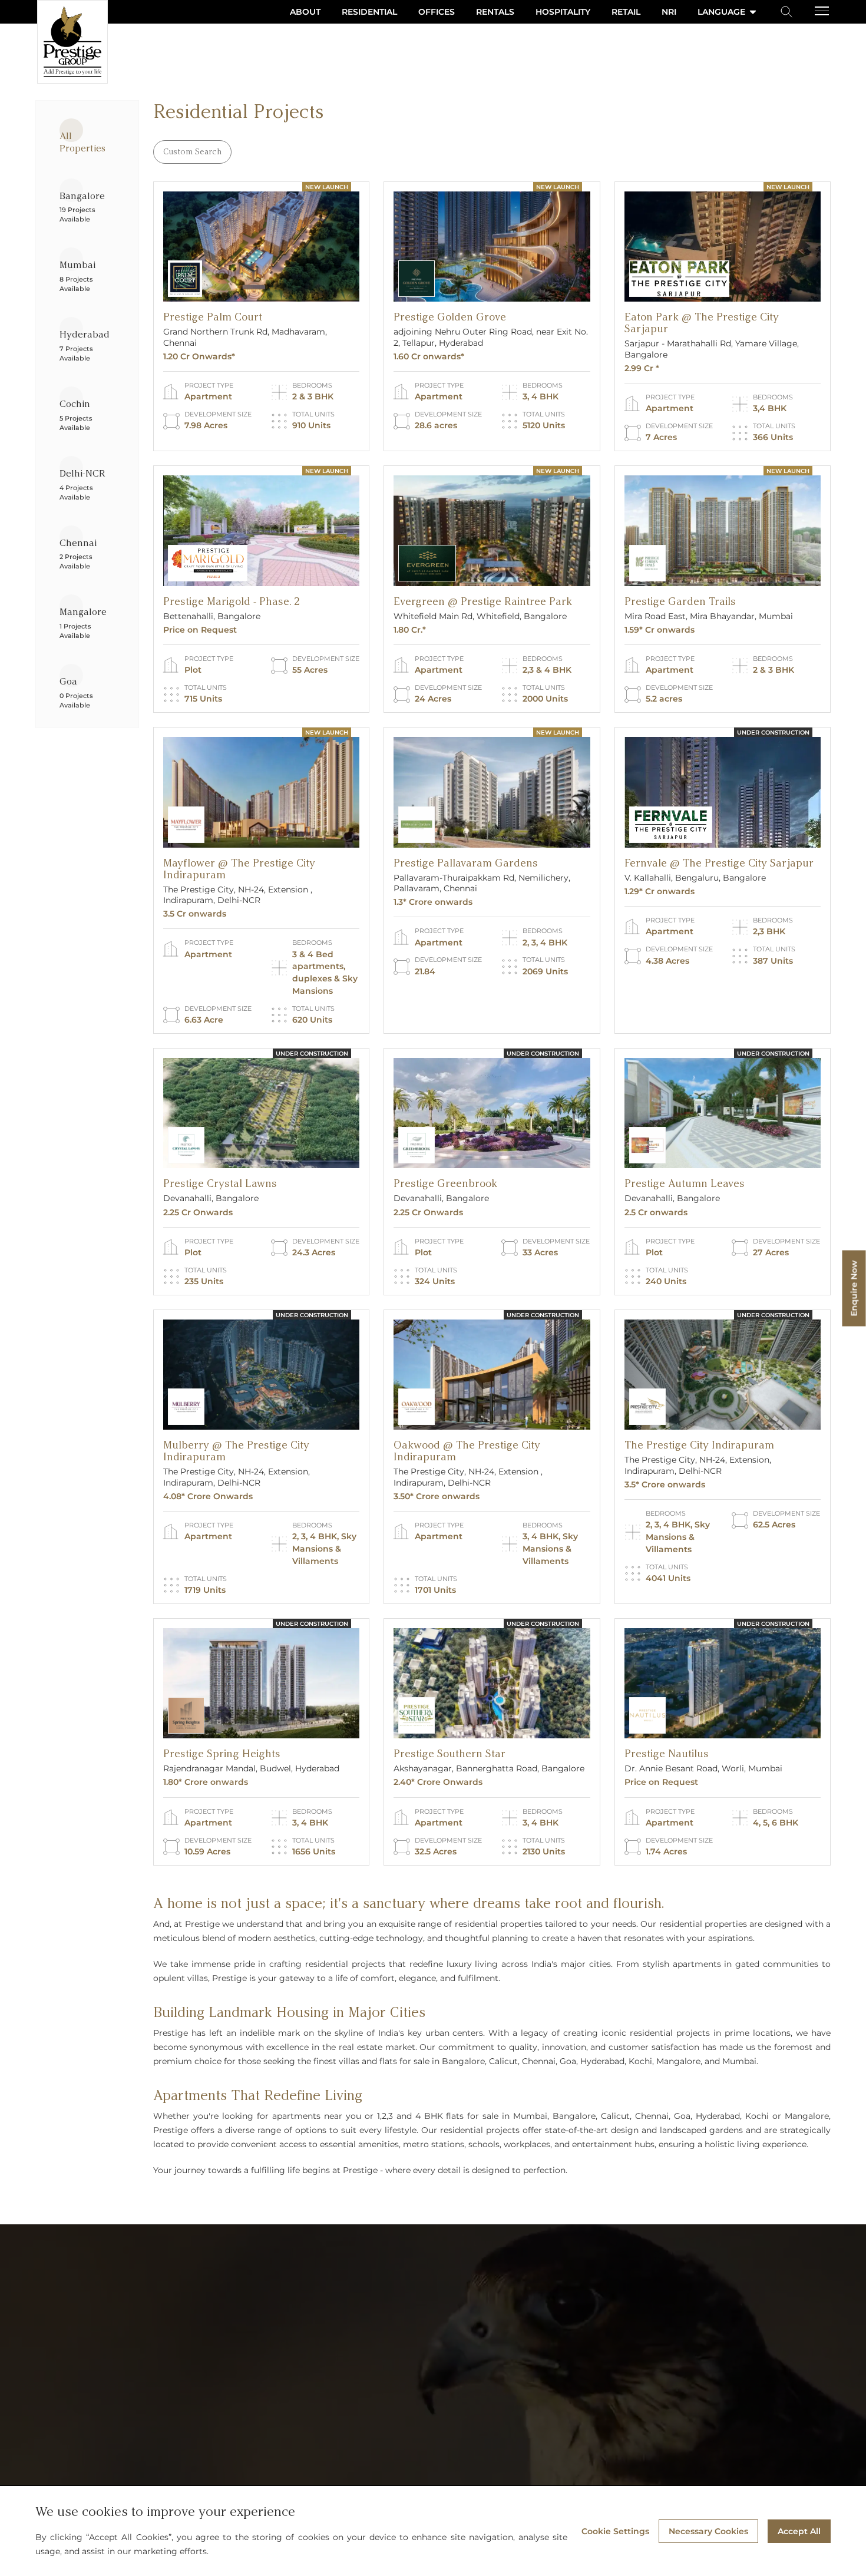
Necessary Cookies (708, 2531)
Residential (369, 12)
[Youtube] (138, 2438)
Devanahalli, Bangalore (211, 1198)
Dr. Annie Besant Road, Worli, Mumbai (703, 1768)
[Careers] (277, 2456)
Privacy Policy (415, 2407)
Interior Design (418, 2355)
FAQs (248, 2420)
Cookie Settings (615, 2531)
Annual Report (568, 2355)
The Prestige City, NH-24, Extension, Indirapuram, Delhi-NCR (237, 1477)
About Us (255, 2284)
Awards (252, 2438)
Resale (251, 2335)
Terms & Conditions (426, 2424)
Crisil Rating (412, 2303)
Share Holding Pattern (583, 2319)
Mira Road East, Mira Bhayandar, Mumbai (709, 616)
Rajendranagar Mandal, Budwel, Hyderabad (251, 1768)
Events (251, 2369)
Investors (557, 2284)
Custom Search (192, 152)
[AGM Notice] (596, 2337)
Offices (437, 12)
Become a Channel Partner (290, 2474)
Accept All (799, 2531)
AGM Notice (562, 2336)
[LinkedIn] (115, 2438)
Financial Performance (584, 2301)
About (305, 12)
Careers (252, 2455)
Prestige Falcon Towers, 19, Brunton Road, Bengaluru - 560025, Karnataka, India (82, 2309)
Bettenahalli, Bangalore (212, 616)
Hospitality (563, 12)
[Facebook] (44, 2438)
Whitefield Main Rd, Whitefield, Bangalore (480, 616)
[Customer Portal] (462, 2285)
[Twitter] (91, 2438)
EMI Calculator (417, 2337)
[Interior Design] (457, 2355)
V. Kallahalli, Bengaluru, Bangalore (695, 878)
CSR (547, 2390)
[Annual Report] (606, 2355)
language (721, 12)
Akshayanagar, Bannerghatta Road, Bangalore (489, 1768)
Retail (626, 12)
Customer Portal (420, 2285)
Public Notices (417, 2458)
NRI (669, 12)
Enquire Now (854, 1288)
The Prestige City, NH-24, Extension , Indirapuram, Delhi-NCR (238, 895)
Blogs (249, 2403)
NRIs (398, 2373)
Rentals (495, 12)
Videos (251, 2352)
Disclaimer (410, 2441)
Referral (404, 2320)
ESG (548, 2373)
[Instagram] (68, 2438)
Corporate (408, 2390)
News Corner (262, 2386)
